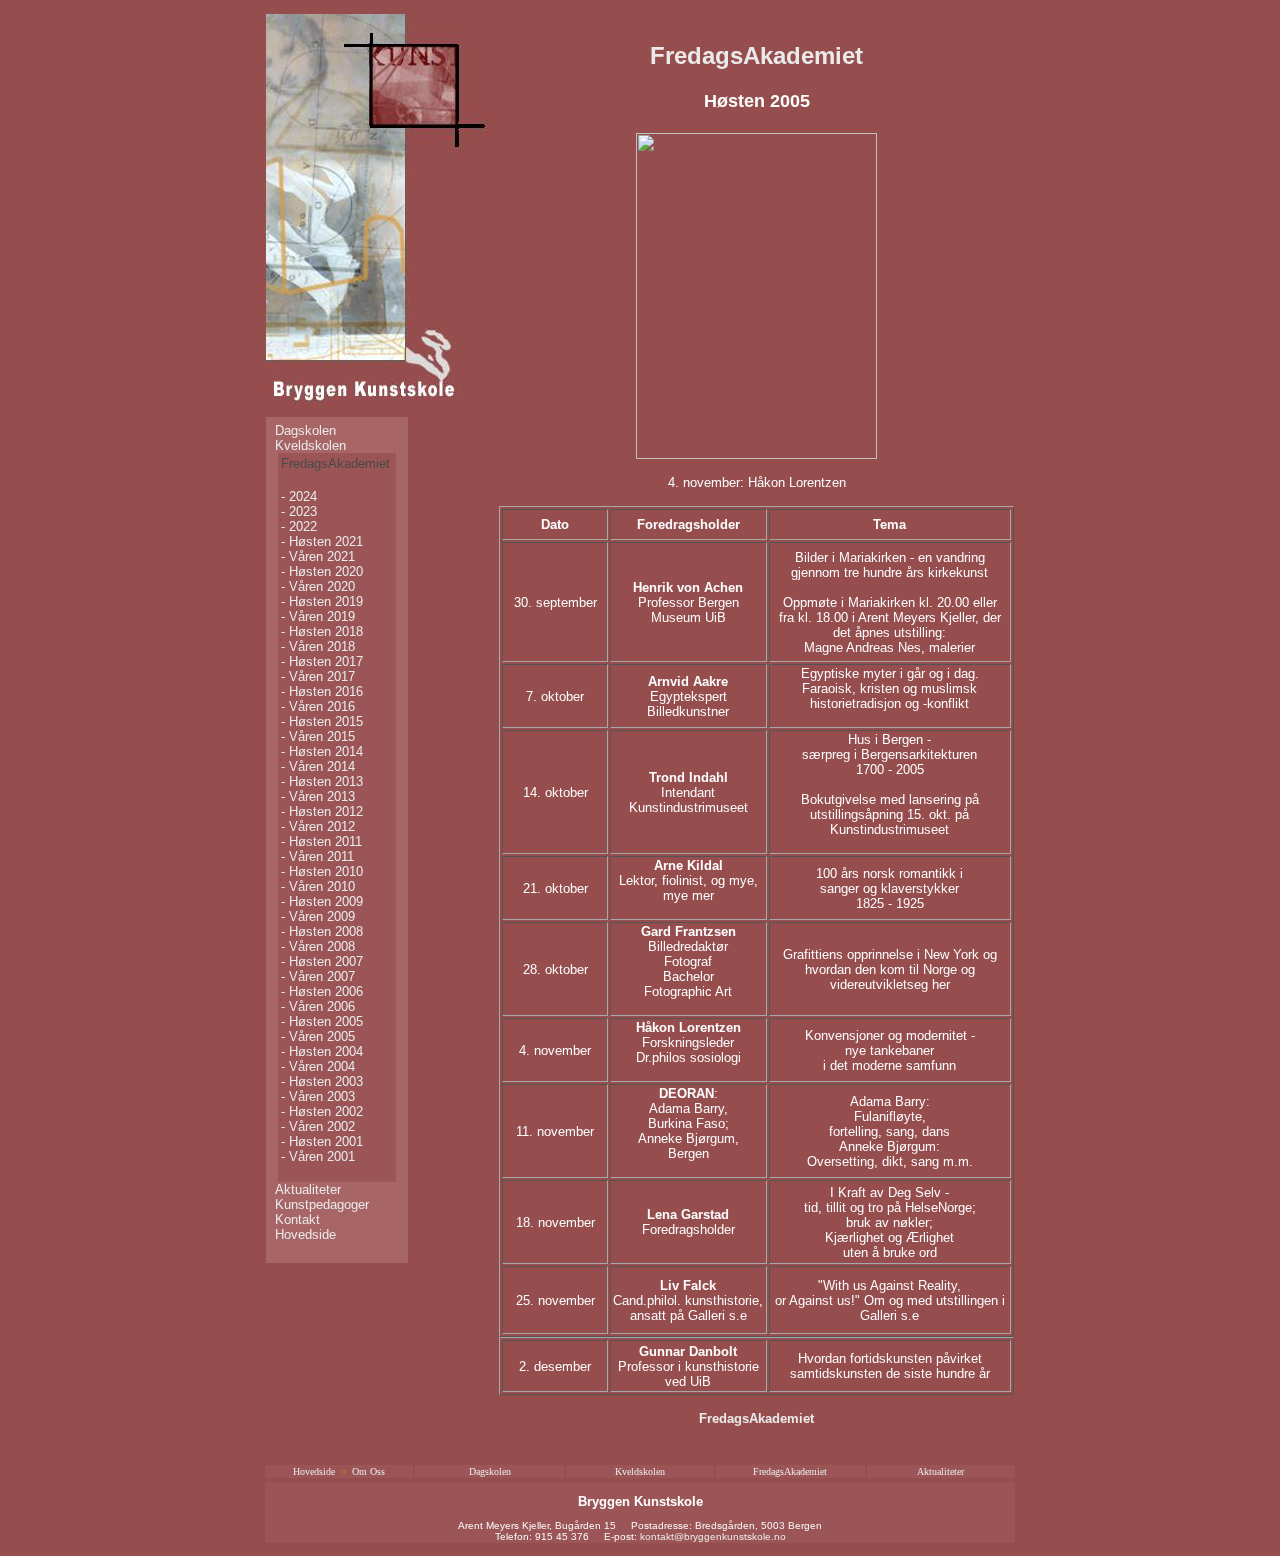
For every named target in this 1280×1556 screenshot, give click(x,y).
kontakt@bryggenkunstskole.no (713, 1536)
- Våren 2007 (318, 976)
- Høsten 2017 (322, 661)
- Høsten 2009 (322, 901)
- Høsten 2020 (322, 571)
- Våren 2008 (318, 946)
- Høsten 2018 (322, 631)
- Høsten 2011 (321, 841)
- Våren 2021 (318, 556)
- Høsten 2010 (322, 871)
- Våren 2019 (318, 616)
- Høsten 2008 (322, 931)
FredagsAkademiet (756, 55)
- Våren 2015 (318, 736)
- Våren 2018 (318, 646)
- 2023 (299, 511)
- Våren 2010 (318, 886)
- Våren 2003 (318, 1096)
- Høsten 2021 (322, 541)
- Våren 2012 (318, 826)
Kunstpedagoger (322, 1204)
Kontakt (297, 1219)
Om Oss (368, 1471)
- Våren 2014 (318, 766)
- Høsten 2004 (322, 1051)
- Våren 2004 (318, 1066)
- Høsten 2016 (322, 691)
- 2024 (299, 496)
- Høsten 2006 (322, 991)
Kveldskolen (310, 445)
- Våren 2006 (318, 1006)
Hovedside (305, 1234)
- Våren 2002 (318, 1126)
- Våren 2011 (317, 856)
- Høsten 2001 (322, 1141)
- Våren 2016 (318, 706)
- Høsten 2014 (322, 751)
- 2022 (299, 526)
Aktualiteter (308, 1189)
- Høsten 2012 (322, 811)
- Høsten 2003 (322, 1081)
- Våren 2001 (318, 1156)
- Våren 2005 (318, 1036)
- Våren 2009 (318, 916)
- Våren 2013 (318, 796)
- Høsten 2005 (322, 1021)
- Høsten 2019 (322, 601)
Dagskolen (305, 430)
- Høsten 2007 (322, 961)
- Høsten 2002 (322, 1111)
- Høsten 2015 (322, 721)
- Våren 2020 (318, 586)
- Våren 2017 (318, 676)
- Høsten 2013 (322, 781)
